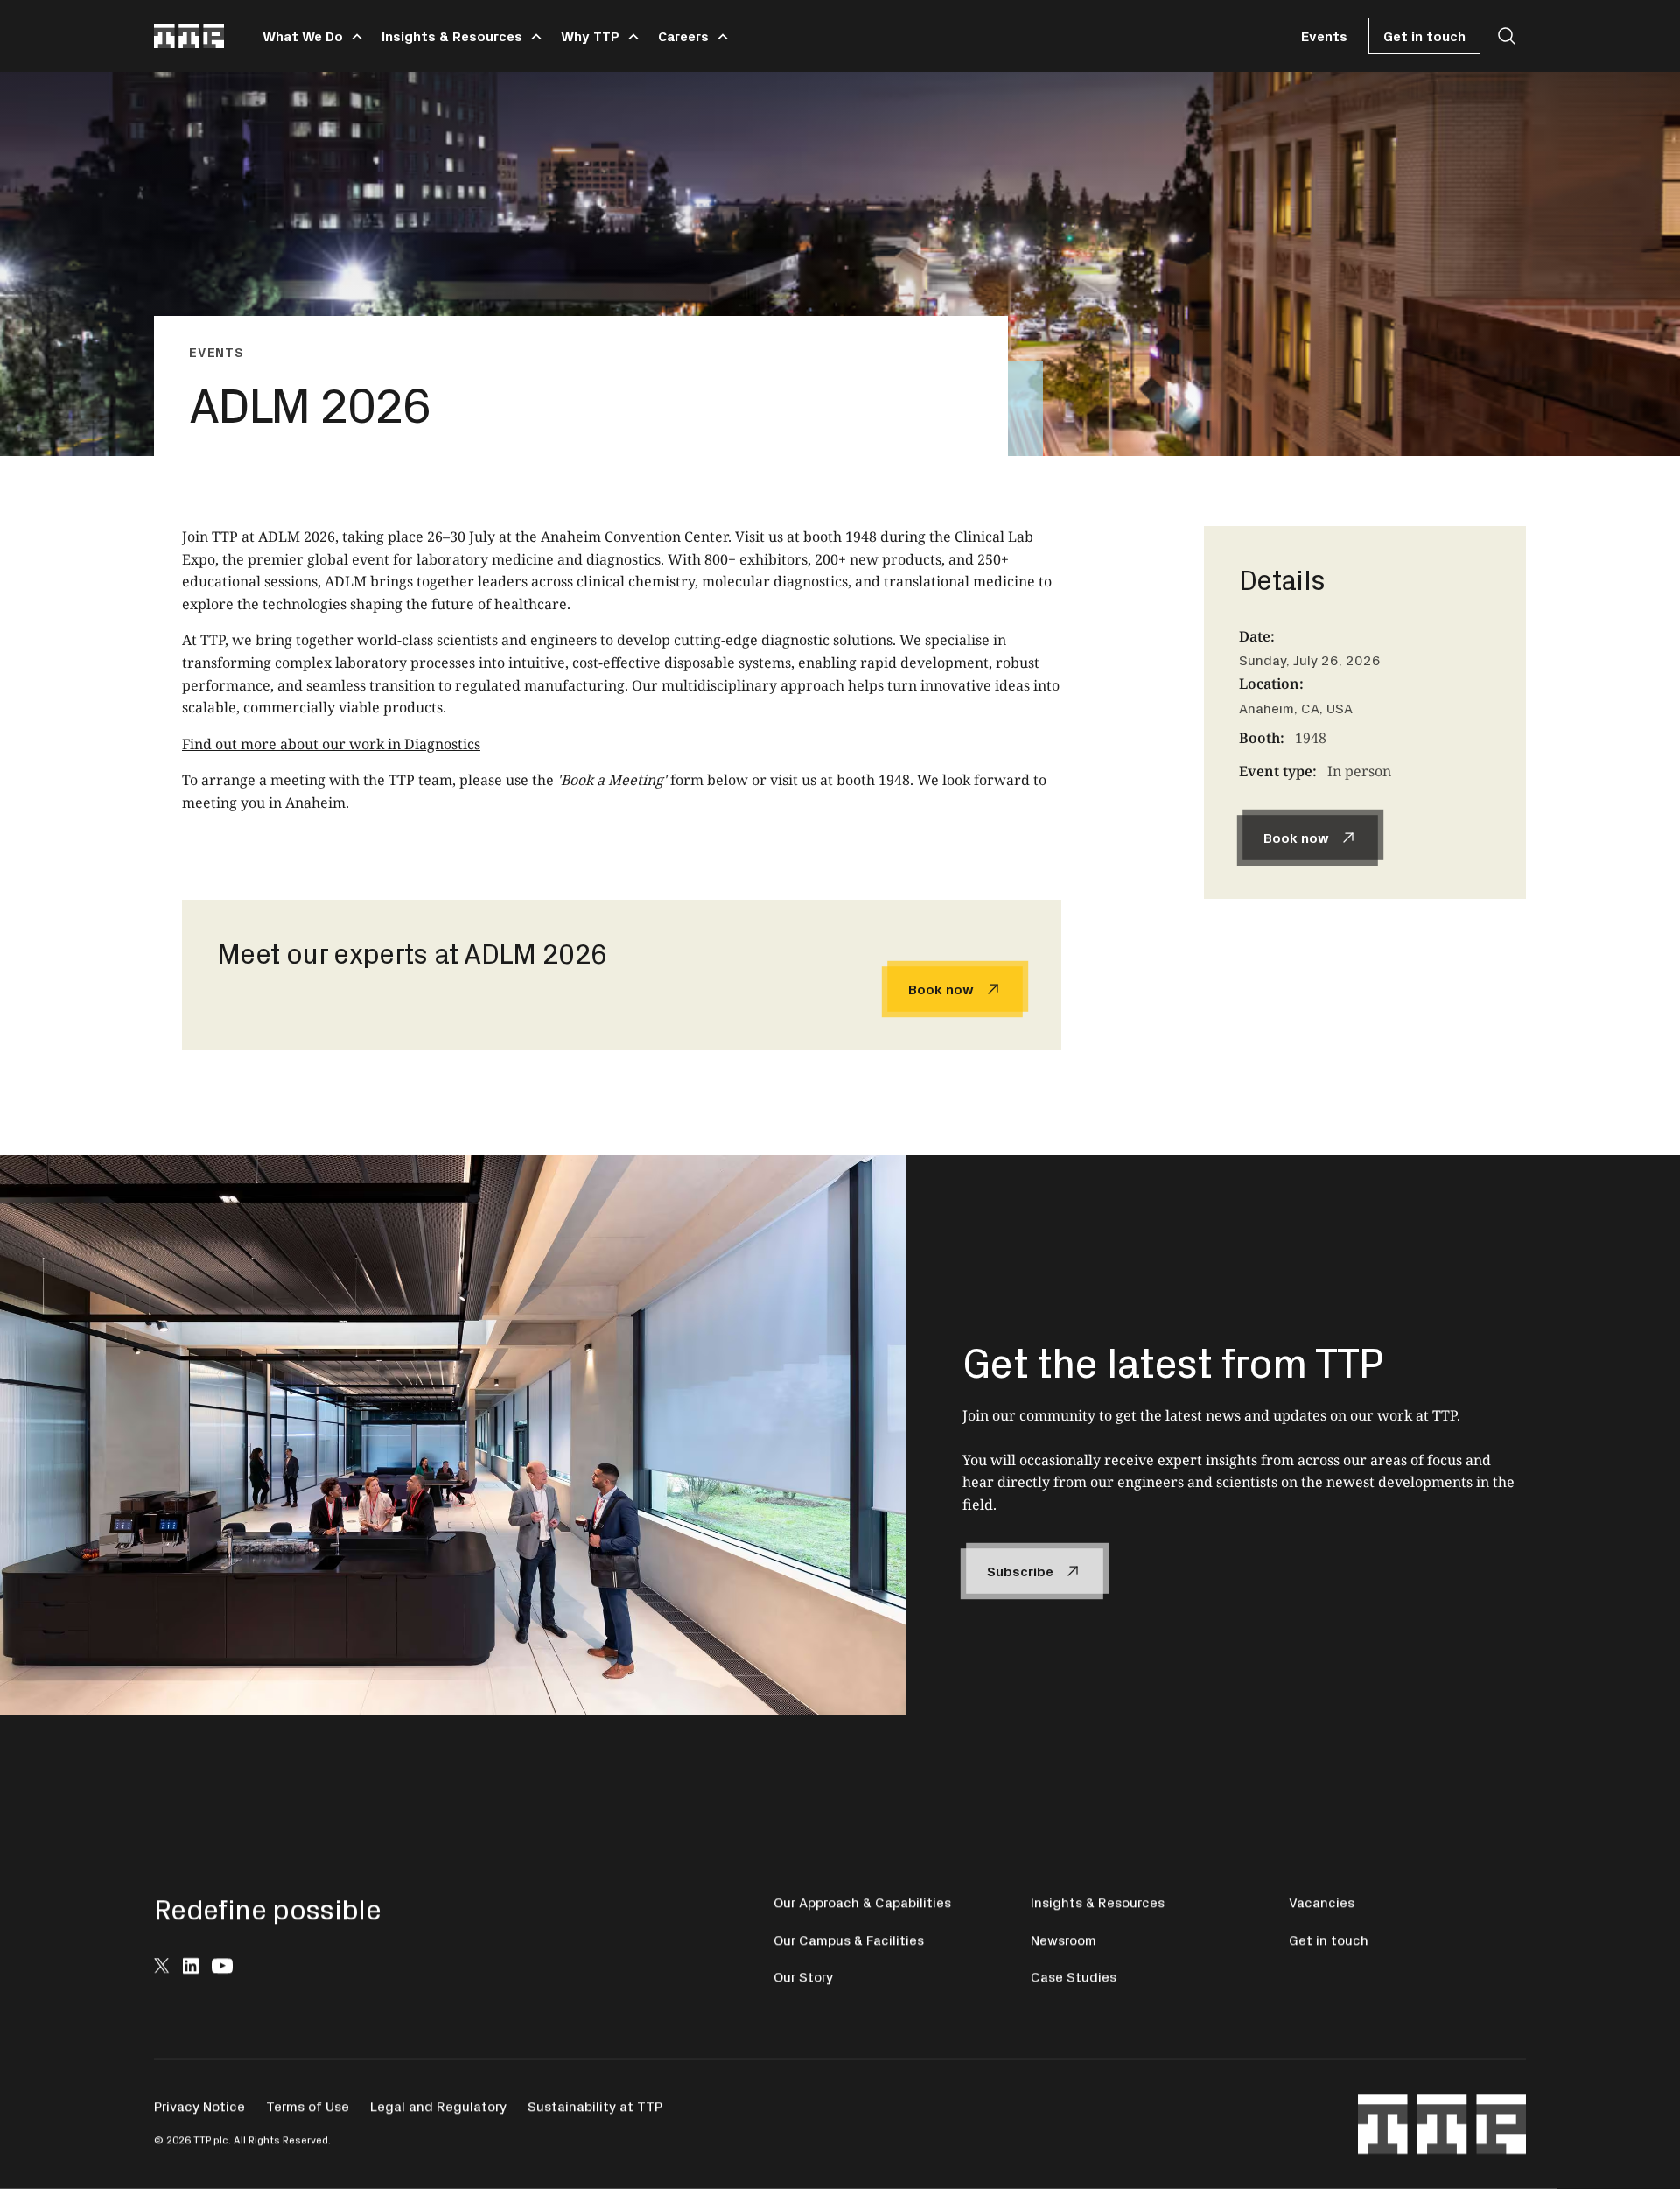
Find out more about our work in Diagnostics (331, 744)
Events (1324, 35)
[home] (189, 36)
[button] (310, 36)
